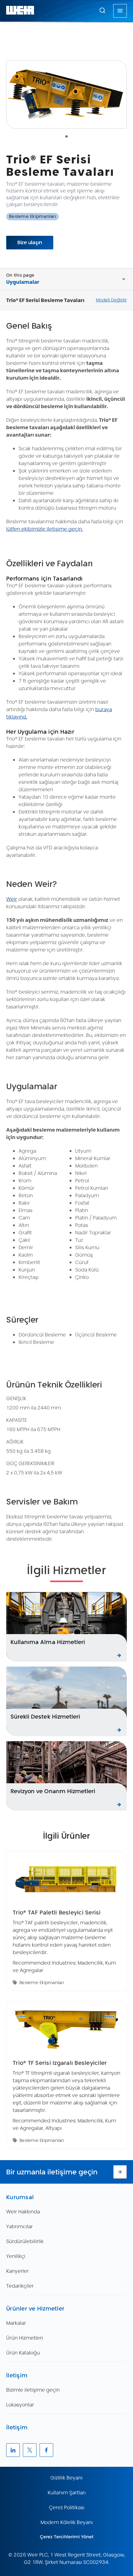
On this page (20, 275)
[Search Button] (102, 11)
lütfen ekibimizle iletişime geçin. (45, 529)
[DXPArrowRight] (120, 2172)
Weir (12, 899)
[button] (102, 10)
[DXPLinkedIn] (13, 2450)
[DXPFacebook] (46, 2450)
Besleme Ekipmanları (32, 216)
